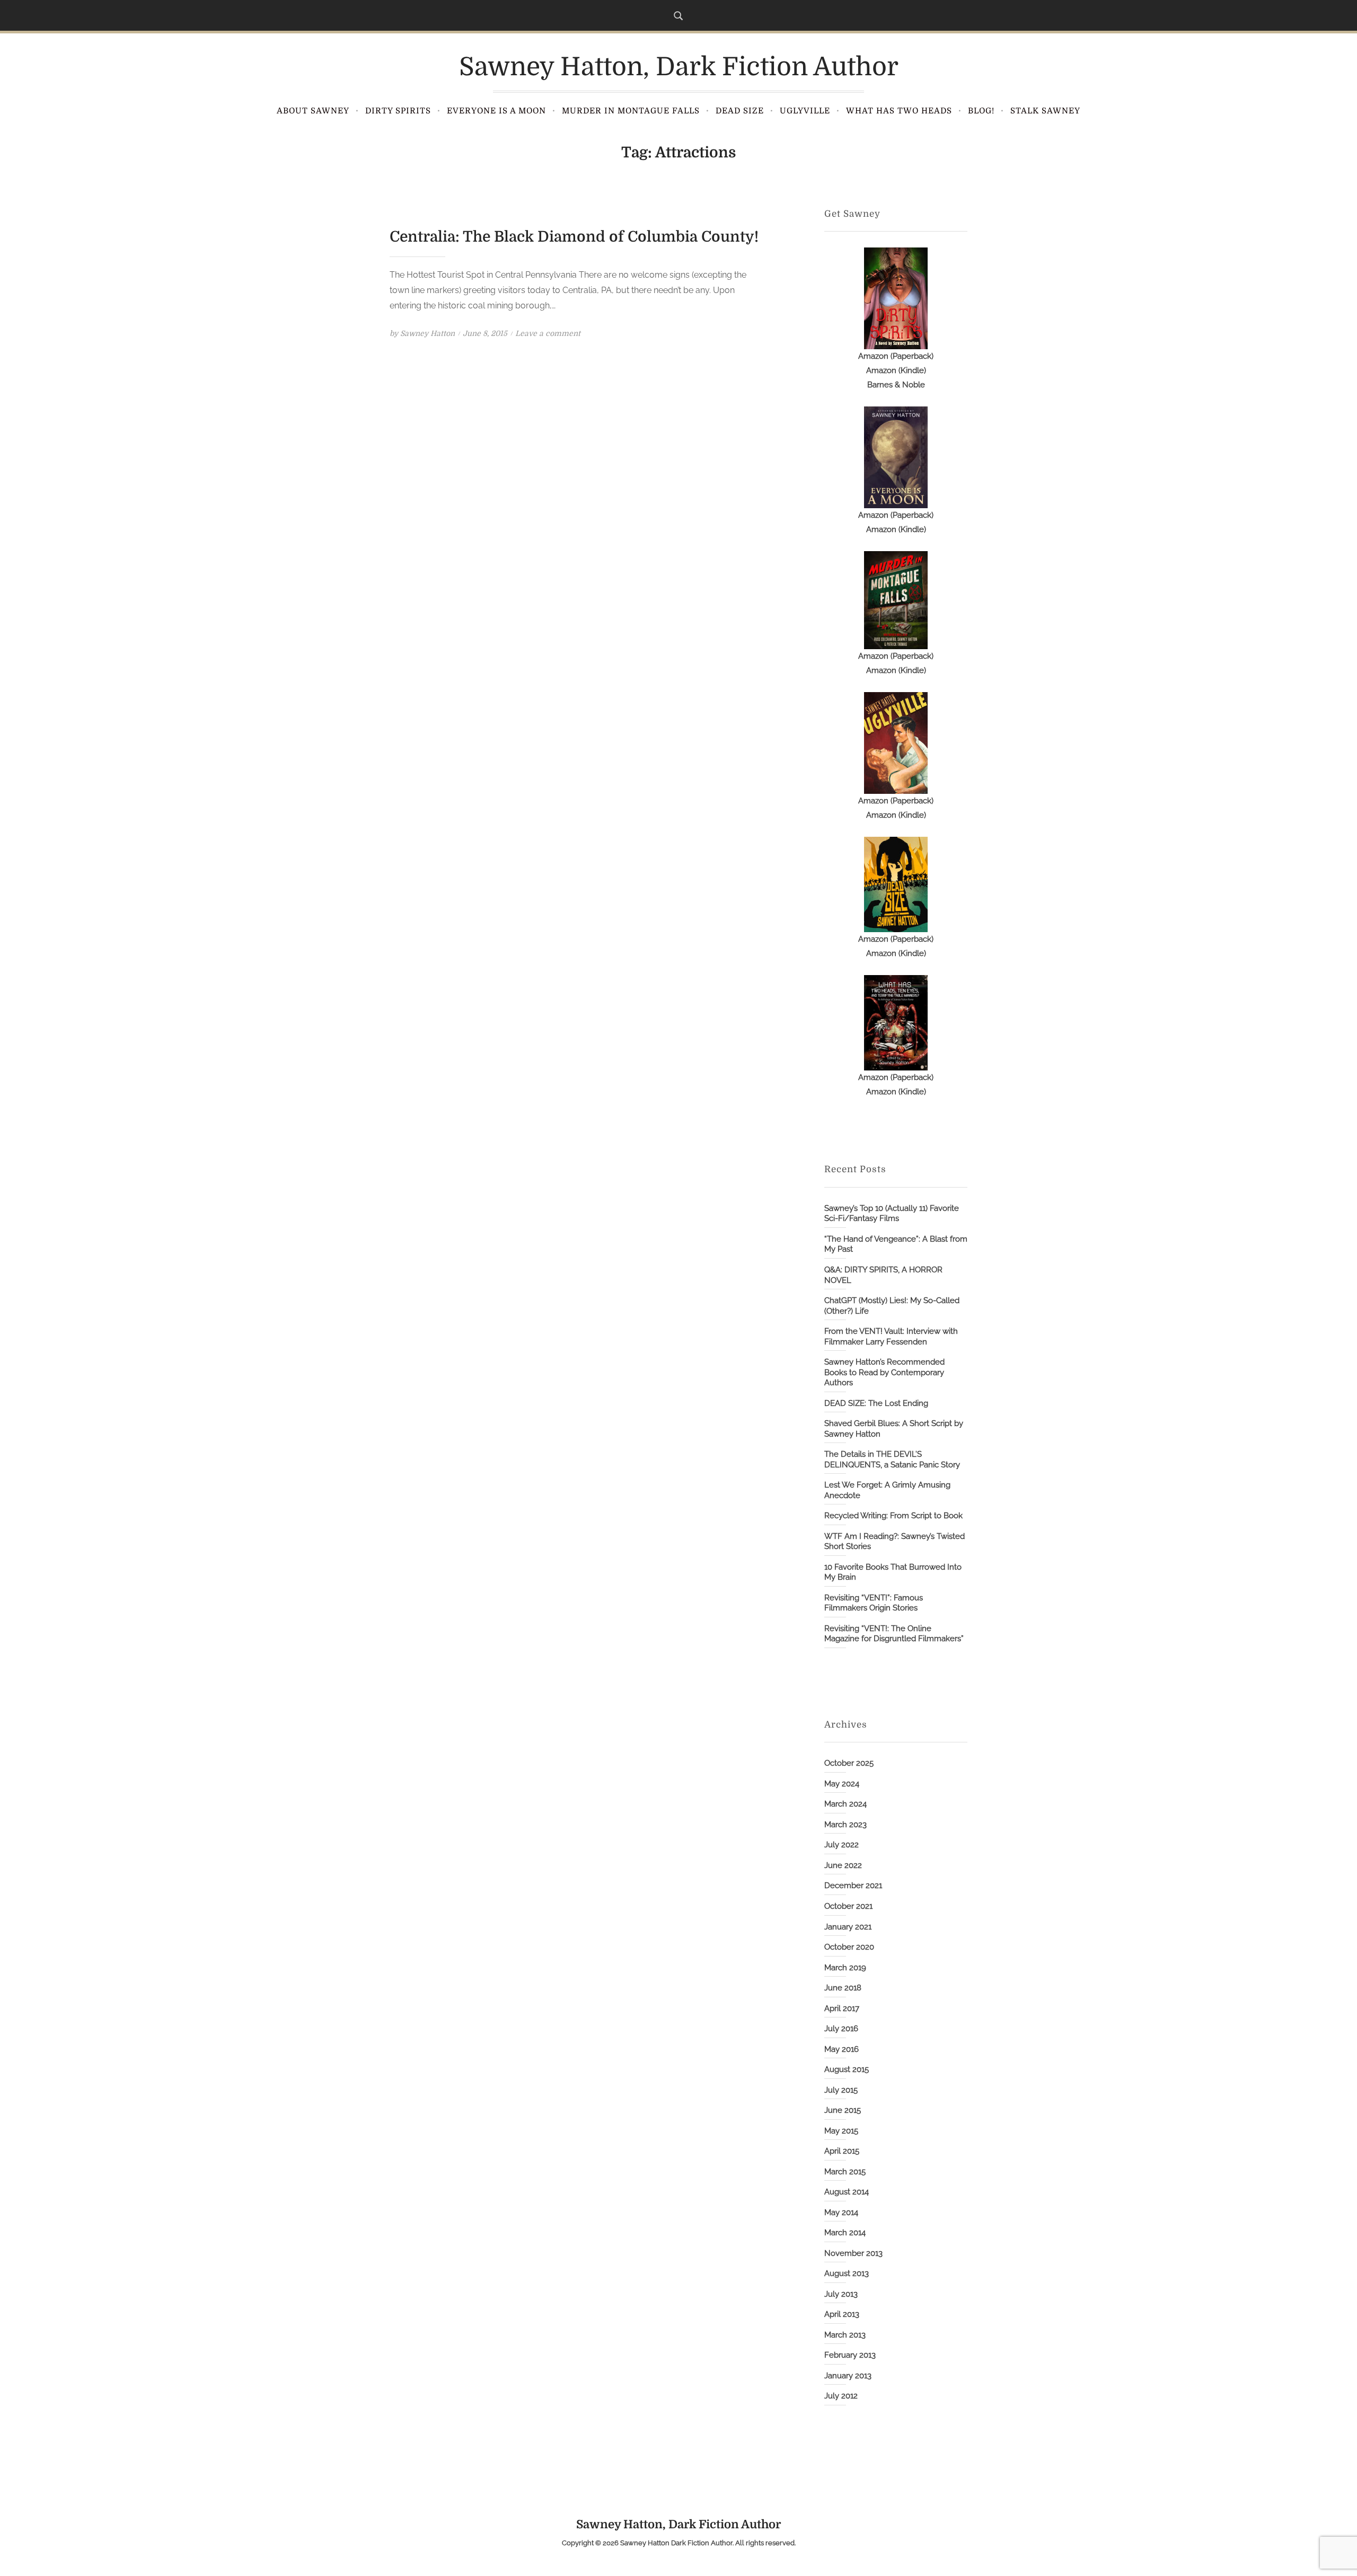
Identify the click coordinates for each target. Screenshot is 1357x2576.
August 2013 (847, 2273)
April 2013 (842, 2314)
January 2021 (848, 1927)
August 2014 (847, 2192)
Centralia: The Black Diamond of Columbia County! (574, 237)
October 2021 (848, 1906)
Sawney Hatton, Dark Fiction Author (679, 67)
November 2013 (853, 2253)
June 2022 (843, 1865)
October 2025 (849, 1763)
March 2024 (845, 1804)
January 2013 (848, 2376)
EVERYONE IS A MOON (496, 111)
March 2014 (845, 2233)
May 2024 (842, 1784)
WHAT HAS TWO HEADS (899, 111)
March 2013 (845, 2335)
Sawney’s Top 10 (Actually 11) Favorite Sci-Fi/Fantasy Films (892, 1214)
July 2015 (841, 2090)
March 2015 (845, 2172)
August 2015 (847, 2069)
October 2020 (849, 1947)
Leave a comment (548, 333)
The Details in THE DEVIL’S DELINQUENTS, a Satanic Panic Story (892, 1459)
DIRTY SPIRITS (398, 111)
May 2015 (841, 2131)
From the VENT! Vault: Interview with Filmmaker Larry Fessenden (891, 1336)
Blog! (981, 111)
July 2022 (841, 1845)
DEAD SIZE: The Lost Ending (876, 1403)
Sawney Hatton (428, 333)
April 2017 (842, 2008)
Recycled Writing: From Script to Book (893, 1516)
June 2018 (843, 1988)
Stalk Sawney (1045, 111)
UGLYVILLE (805, 111)
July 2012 (841, 2396)
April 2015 (842, 2151)
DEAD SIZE (740, 111)
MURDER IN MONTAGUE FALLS (631, 111)
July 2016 (841, 2029)
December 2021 (853, 1885)
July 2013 (841, 2294)
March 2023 (845, 1825)
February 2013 (850, 2355)
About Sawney (313, 111)
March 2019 (845, 1968)
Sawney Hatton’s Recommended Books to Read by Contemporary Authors (884, 1372)
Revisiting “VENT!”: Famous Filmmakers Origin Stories (874, 1603)
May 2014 (841, 2212)
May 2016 (841, 2049)
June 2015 (843, 2110)
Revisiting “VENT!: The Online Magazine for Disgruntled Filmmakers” (894, 1634)
